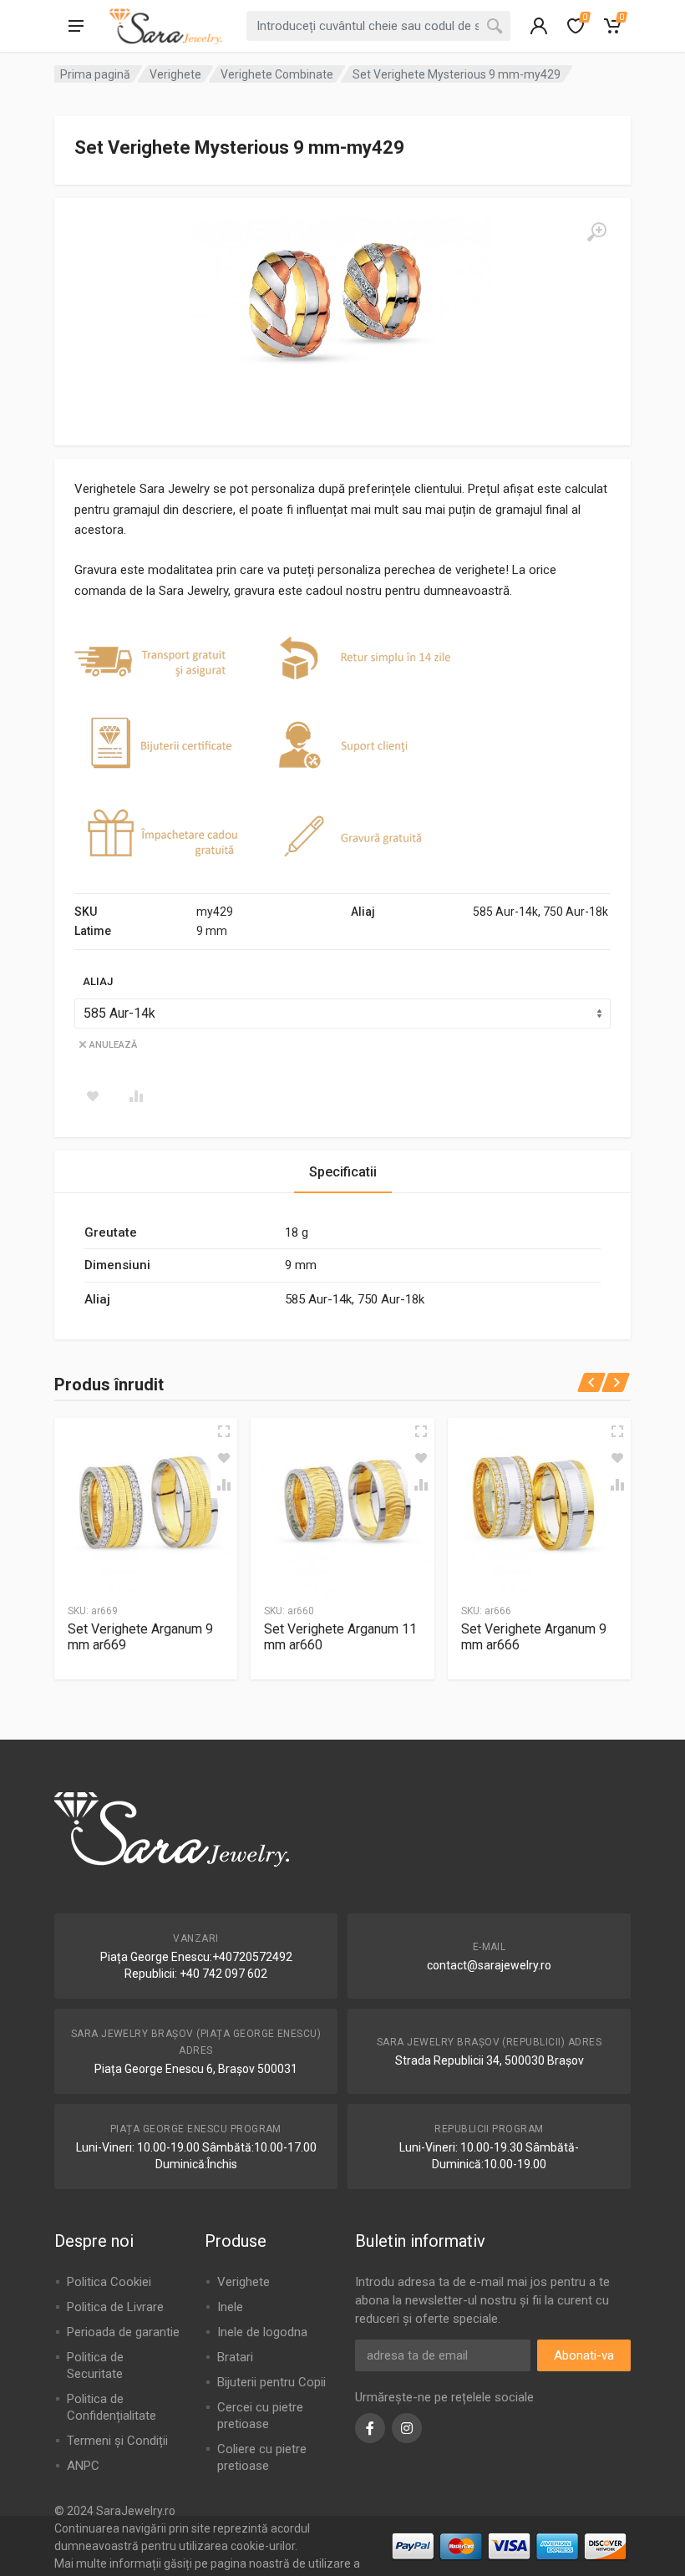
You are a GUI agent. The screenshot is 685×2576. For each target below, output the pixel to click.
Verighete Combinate (277, 74)
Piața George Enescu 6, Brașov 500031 (196, 2069)
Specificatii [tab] (343, 1172)
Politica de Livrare (115, 2307)
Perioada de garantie (123, 2332)
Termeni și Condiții (117, 2441)
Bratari (235, 2357)
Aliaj (98, 981)
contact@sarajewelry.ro (489, 1965)
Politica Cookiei (109, 2282)
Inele (230, 2307)
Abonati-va (584, 2355)
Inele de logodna (262, 2332)
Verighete (175, 74)
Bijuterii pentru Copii (271, 2382)
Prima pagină (95, 74)
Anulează (113, 1045)
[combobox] (378, 26)
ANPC (83, 2466)
